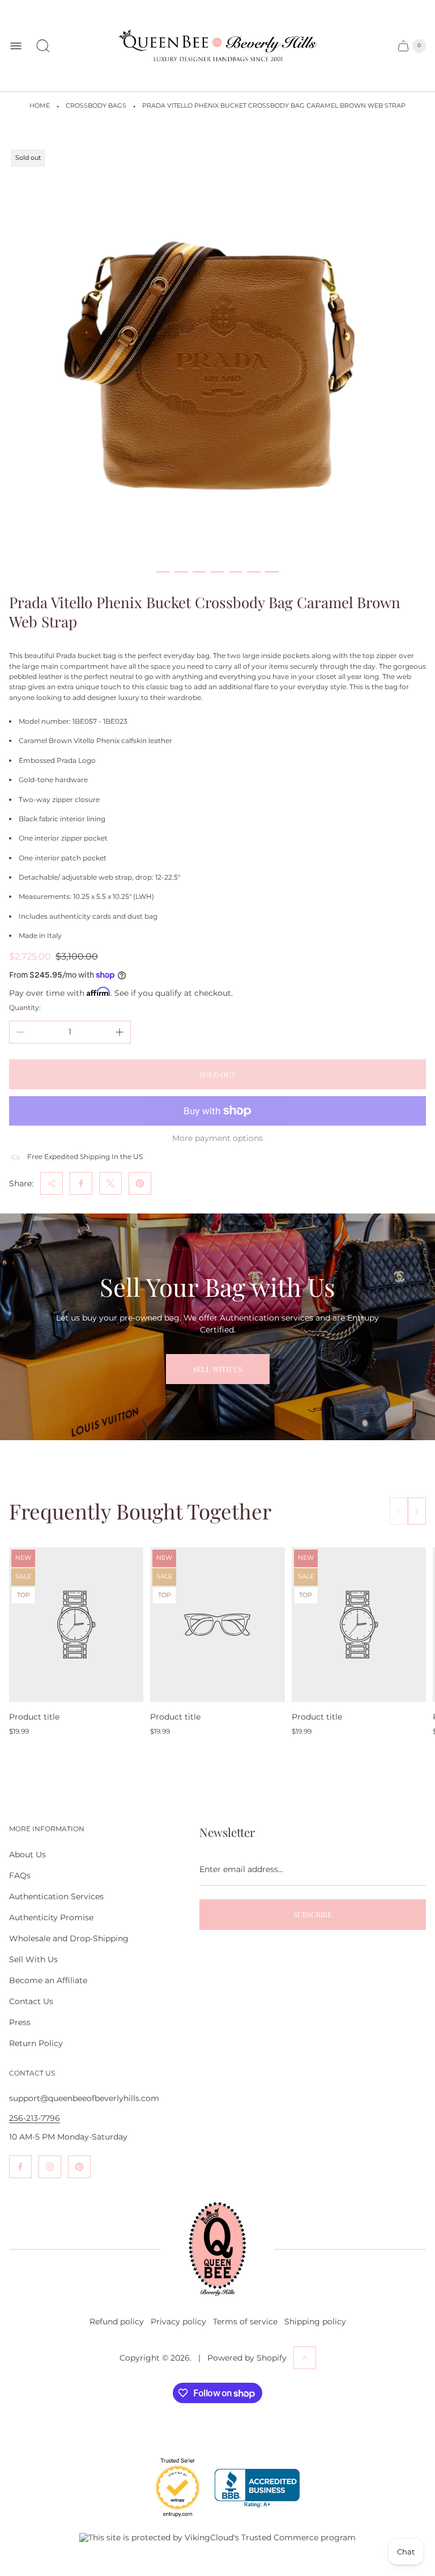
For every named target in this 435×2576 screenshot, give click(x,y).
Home (40, 106)
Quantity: (25, 1007)
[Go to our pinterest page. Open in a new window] (79, 2167)
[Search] (43, 46)
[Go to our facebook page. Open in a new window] (20, 2167)
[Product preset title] (76, 1625)
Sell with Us (218, 1369)
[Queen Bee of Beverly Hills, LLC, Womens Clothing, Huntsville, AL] (257, 2488)
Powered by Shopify (247, 2358)
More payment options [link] (217, 1138)
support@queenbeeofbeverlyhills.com (84, 2098)
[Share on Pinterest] (140, 1183)
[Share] (52, 1183)
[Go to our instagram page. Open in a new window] (50, 2167)
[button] (163, 572)
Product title (34, 1717)
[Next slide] (417, 1511)
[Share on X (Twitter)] (110, 1183)
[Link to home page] (217, 2249)
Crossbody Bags (96, 106)
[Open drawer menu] (16, 46)
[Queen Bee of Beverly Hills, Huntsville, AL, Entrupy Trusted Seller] (171, 2520)
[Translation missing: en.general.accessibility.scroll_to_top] (305, 2358)
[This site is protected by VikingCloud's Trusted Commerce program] (217, 2537)
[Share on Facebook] (81, 1183)
